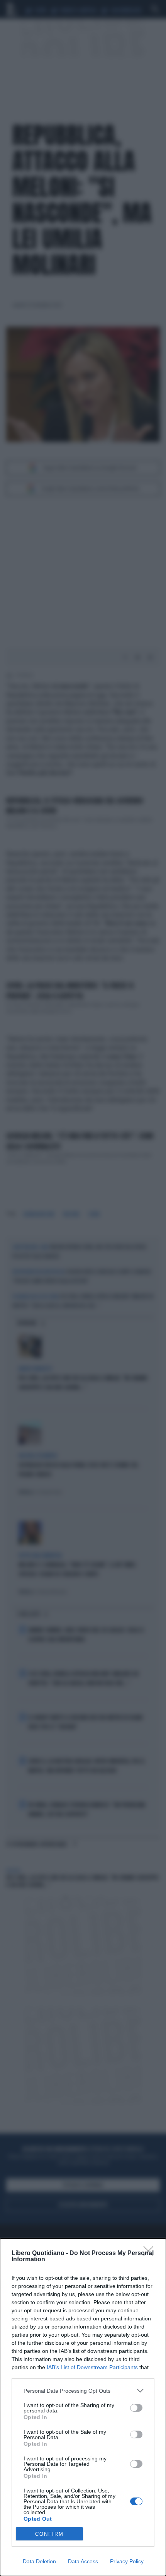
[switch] (136, 2408)
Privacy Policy (127, 2561)
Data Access (83, 2561)
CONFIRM (49, 2534)
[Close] (151, 2254)
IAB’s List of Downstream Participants (92, 2367)
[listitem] (83, 2391)
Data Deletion (39, 2561)
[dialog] (83, 2407)
